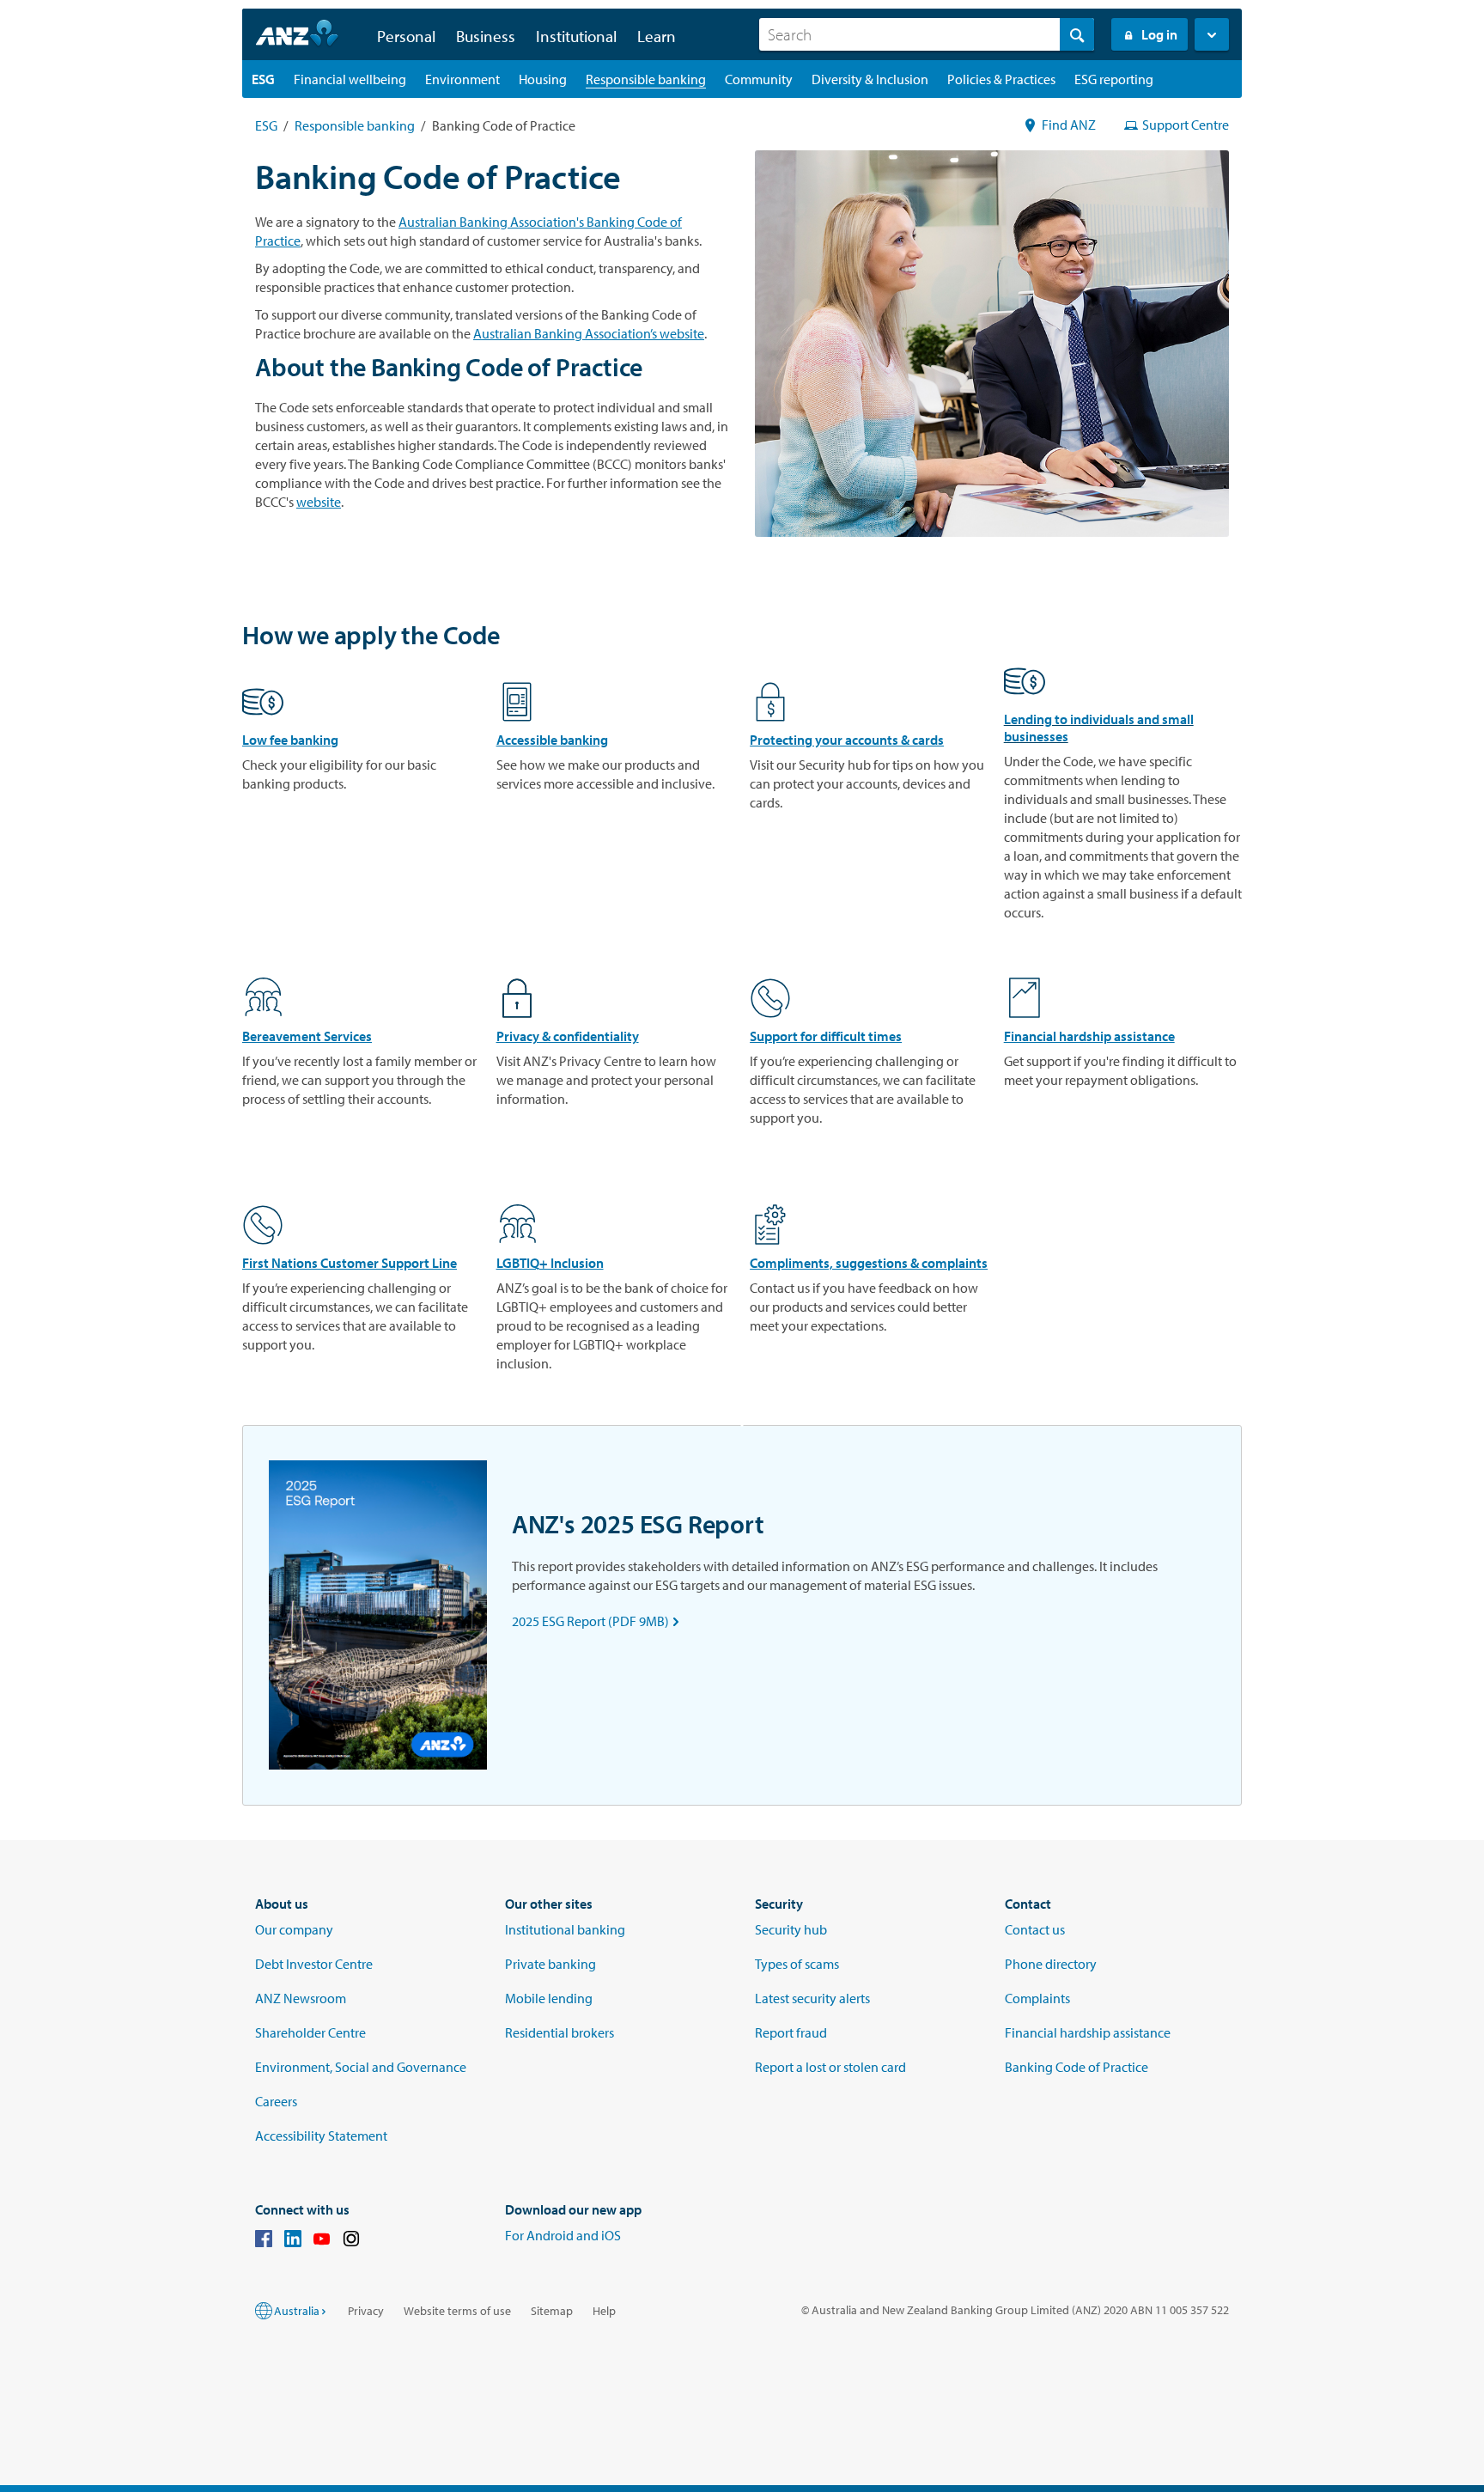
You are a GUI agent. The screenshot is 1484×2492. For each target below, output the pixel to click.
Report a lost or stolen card (830, 2067)
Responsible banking (355, 125)
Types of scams (797, 1964)
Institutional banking (565, 1929)
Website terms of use (457, 2311)
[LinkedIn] (293, 2241)
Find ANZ (1069, 125)
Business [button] (486, 36)
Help (604, 2311)
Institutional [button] (576, 36)
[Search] (1077, 34)
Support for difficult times (826, 1036)
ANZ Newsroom (301, 1998)
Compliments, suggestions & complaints (869, 1263)
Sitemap (552, 2311)
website (319, 502)
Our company (294, 1929)
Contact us (1035, 1929)
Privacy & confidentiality (568, 1036)
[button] (1212, 34)
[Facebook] (264, 2241)
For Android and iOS (563, 2235)
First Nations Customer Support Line (350, 1263)
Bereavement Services (307, 1036)
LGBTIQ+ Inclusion (550, 1263)
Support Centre (1186, 125)
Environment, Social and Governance (361, 2067)
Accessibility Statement (321, 2136)
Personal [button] (406, 36)
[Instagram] (351, 2241)
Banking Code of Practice (1077, 2067)
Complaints (1037, 1998)
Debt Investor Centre (314, 1964)
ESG (266, 125)
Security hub (791, 1929)
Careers (276, 2101)
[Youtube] (322, 2241)
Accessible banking (552, 740)
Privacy (366, 2311)
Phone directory (1051, 1964)
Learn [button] (657, 36)
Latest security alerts (812, 1998)
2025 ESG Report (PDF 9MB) (599, 1621)
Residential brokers (560, 2032)
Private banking (550, 1964)
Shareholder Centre (310, 2032)
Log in (1159, 34)
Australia (297, 2311)
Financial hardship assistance (1089, 1036)
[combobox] (927, 34)
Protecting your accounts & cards (847, 740)
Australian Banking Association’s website (589, 333)
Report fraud (791, 2032)
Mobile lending (549, 1998)
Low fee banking (290, 740)
